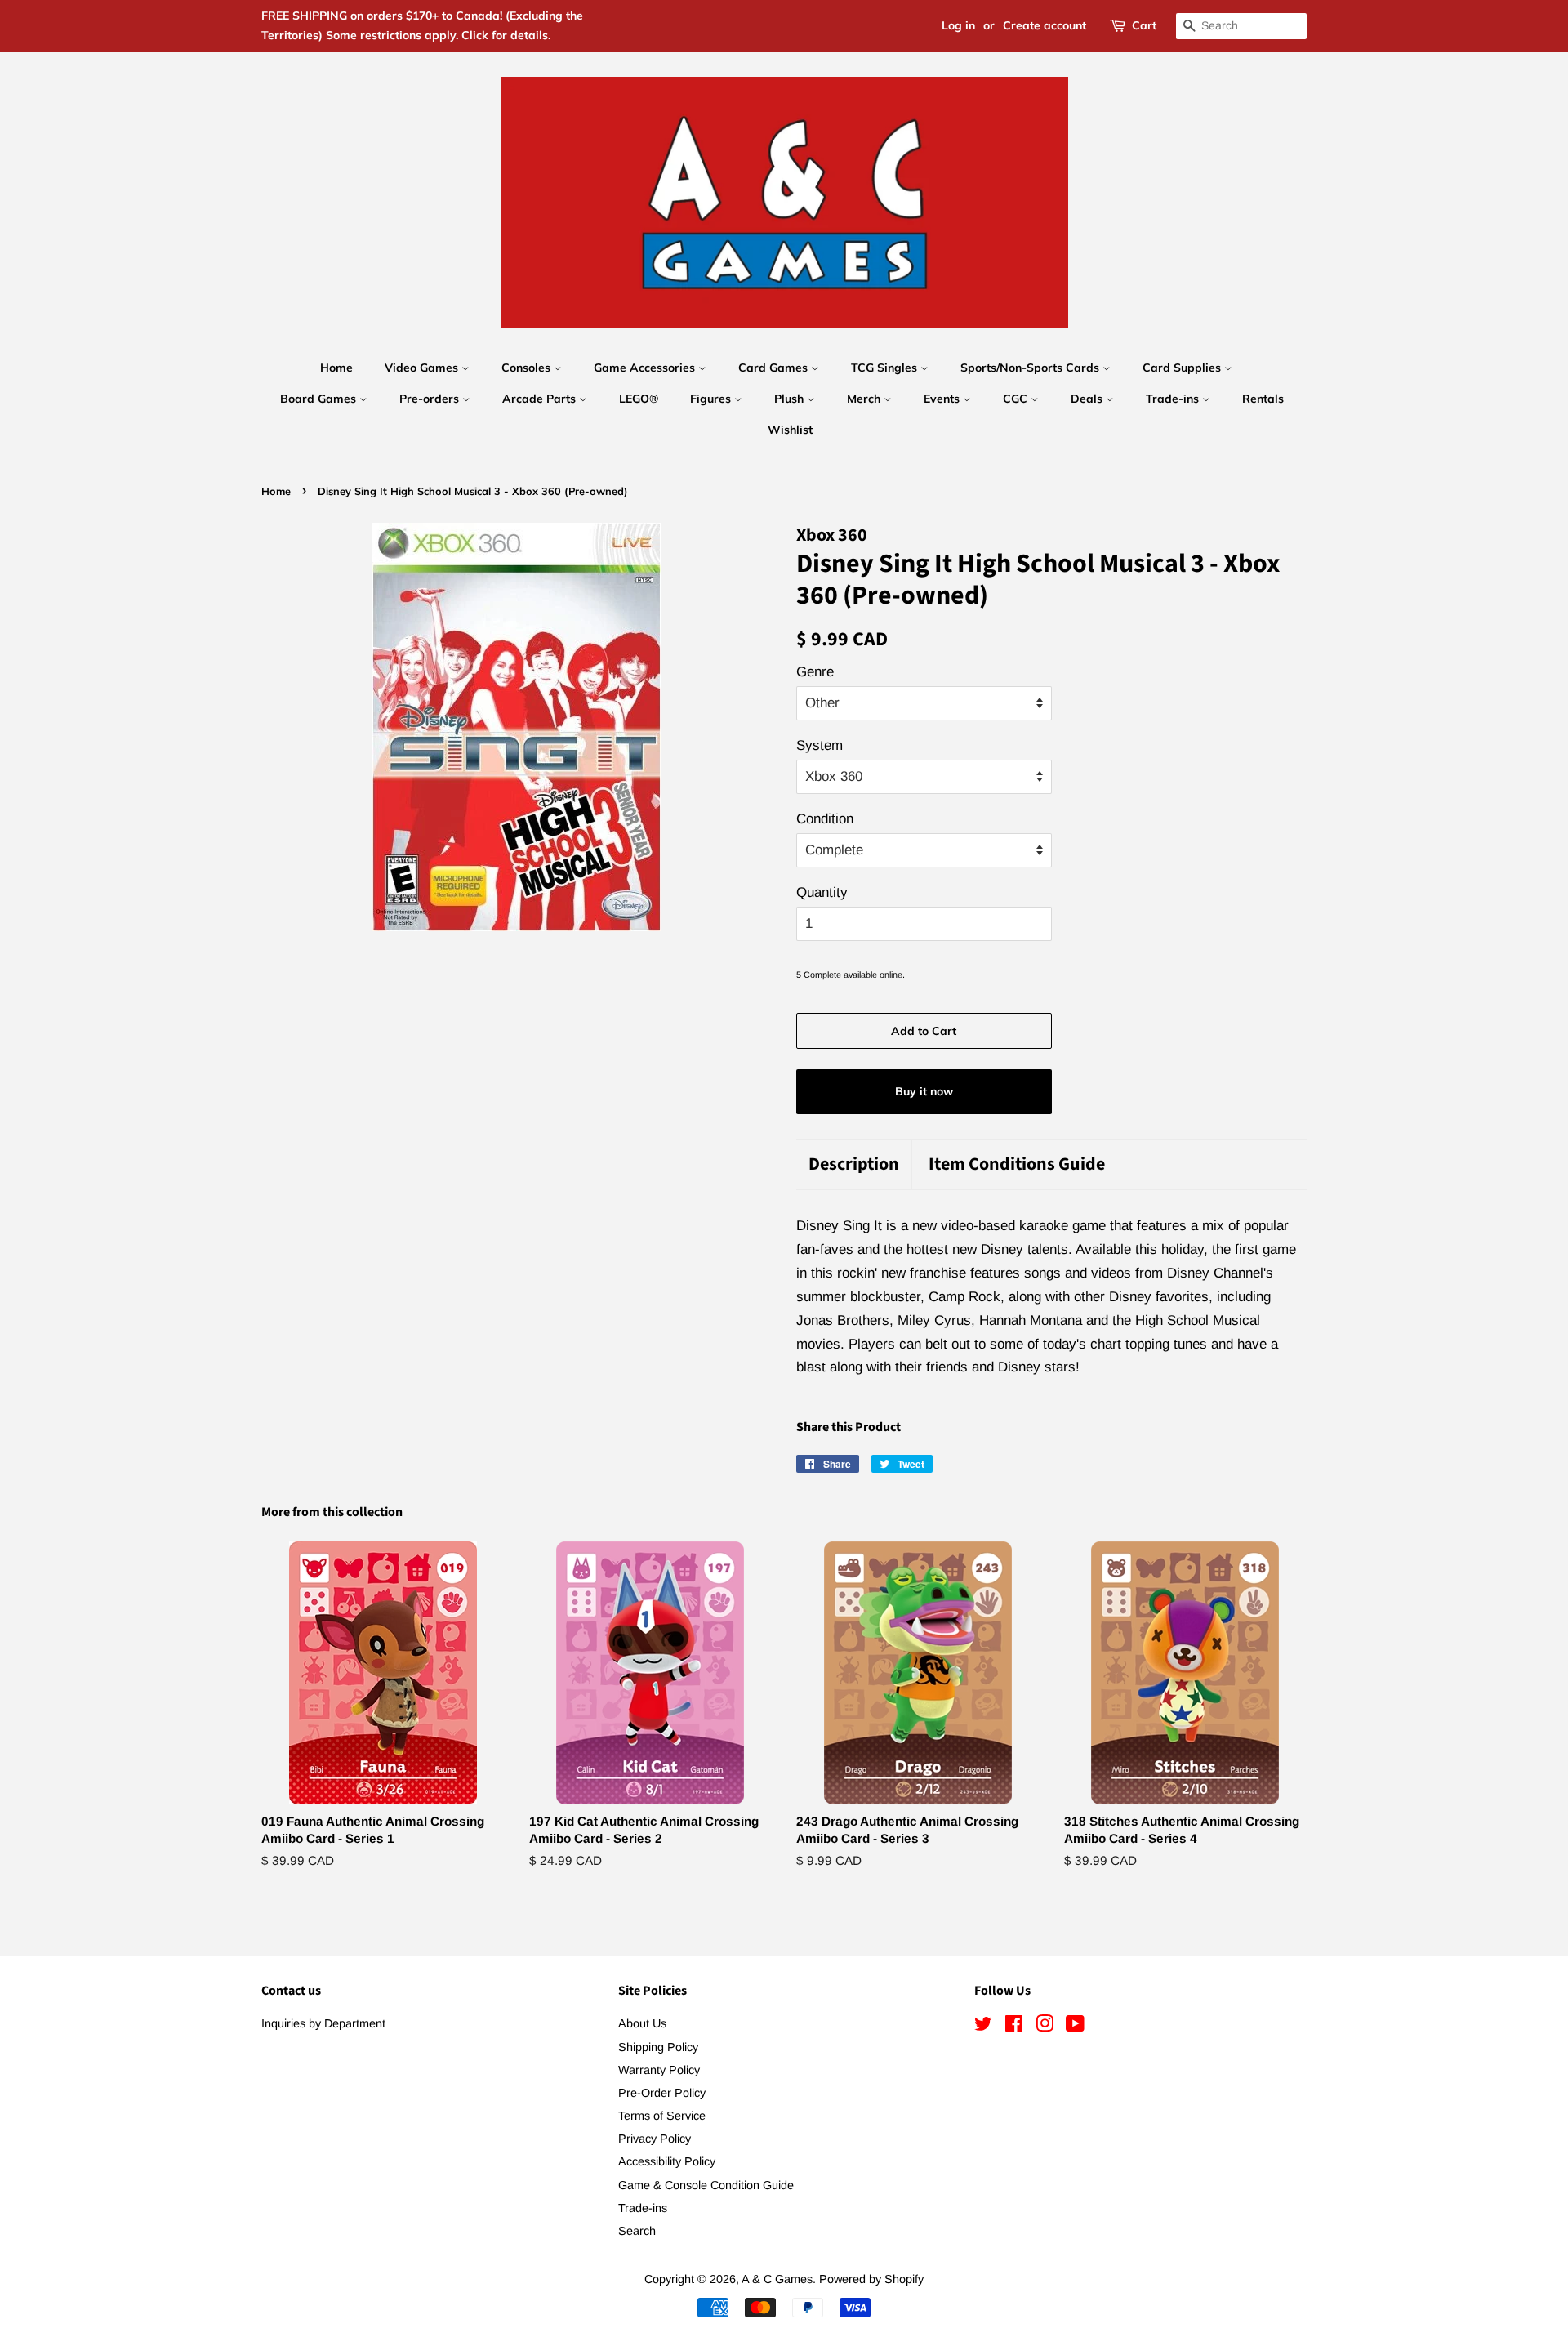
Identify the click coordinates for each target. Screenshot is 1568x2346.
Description (854, 1164)
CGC (1017, 399)
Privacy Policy (655, 2139)
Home (336, 368)
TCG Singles (886, 368)
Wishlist (790, 430)
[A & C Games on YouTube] (1075, 2027)
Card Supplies (1183, 368)
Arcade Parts (541, 399)
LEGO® (639, 399)
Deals (1088, 399)
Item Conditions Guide (1017, 1164)
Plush (791, 399)
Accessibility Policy (667, 2161)
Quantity (822, 892)
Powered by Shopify (871, 2279)
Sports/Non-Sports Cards (1031, 368)
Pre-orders (431, 399)
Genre (815, 672)
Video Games (423, 368)
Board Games (320, 399)
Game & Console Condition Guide (706, 2185)
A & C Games (777, 2279)
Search (637, 2231)
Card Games (775, 368)
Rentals (1263, 399)
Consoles (528, 368)
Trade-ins (1174, 399)
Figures (712, 399)
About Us (642, 2023)
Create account (1045, 25)
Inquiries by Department (323, 2023)
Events (943, 399)
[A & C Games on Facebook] (1014, 2027)
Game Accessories (646, 368)
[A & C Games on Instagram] (1045, 2027)
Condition (825, 819)
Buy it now (924, 1091)
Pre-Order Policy (662, 2093)
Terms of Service (662, 2116)
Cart (1144, 25)
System (820, 745)
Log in (958, 25)
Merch (865, 399)
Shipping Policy (658, 2047)
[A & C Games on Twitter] (983, 2027)
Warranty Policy (659, 2070)
